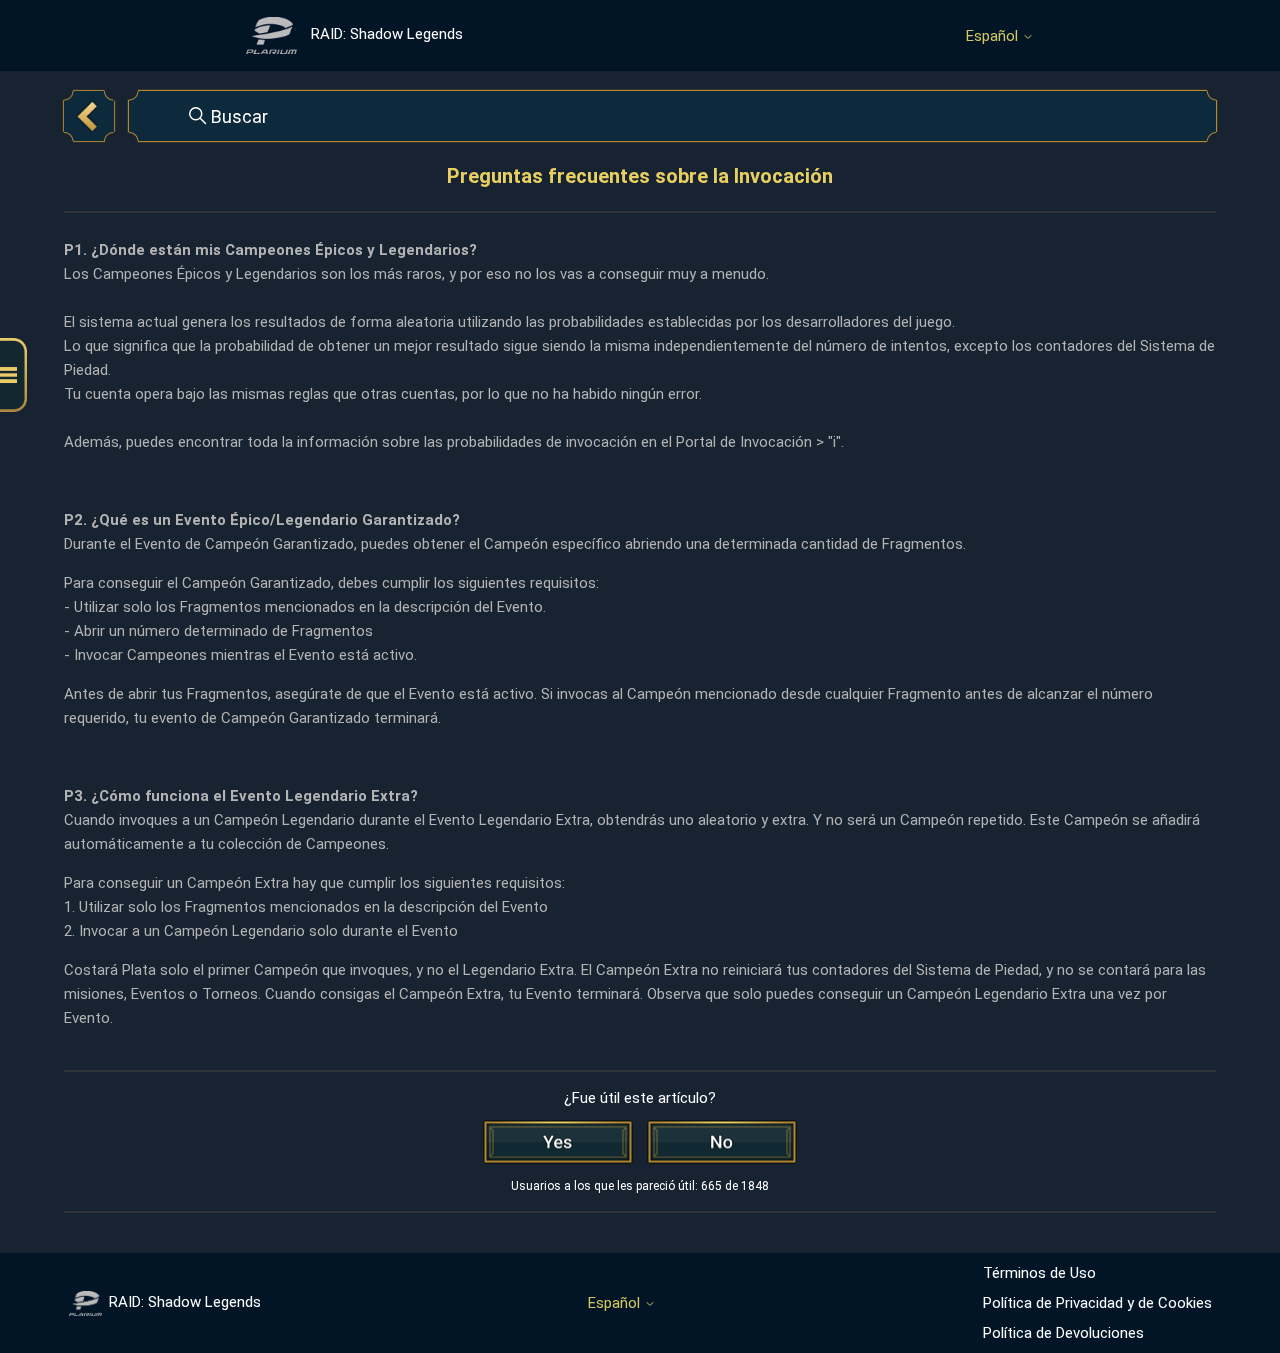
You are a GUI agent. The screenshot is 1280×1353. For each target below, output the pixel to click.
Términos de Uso (1039, 1273)
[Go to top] (1235, 1275)
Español (994, 36)
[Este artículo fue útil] (558, 1142)
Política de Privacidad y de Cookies (1097, 1303)
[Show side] (13, 375)
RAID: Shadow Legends (185, 1302)
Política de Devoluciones (1063, 1333)
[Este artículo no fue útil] (722, 1142)
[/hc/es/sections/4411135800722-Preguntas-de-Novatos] (89, 116)
